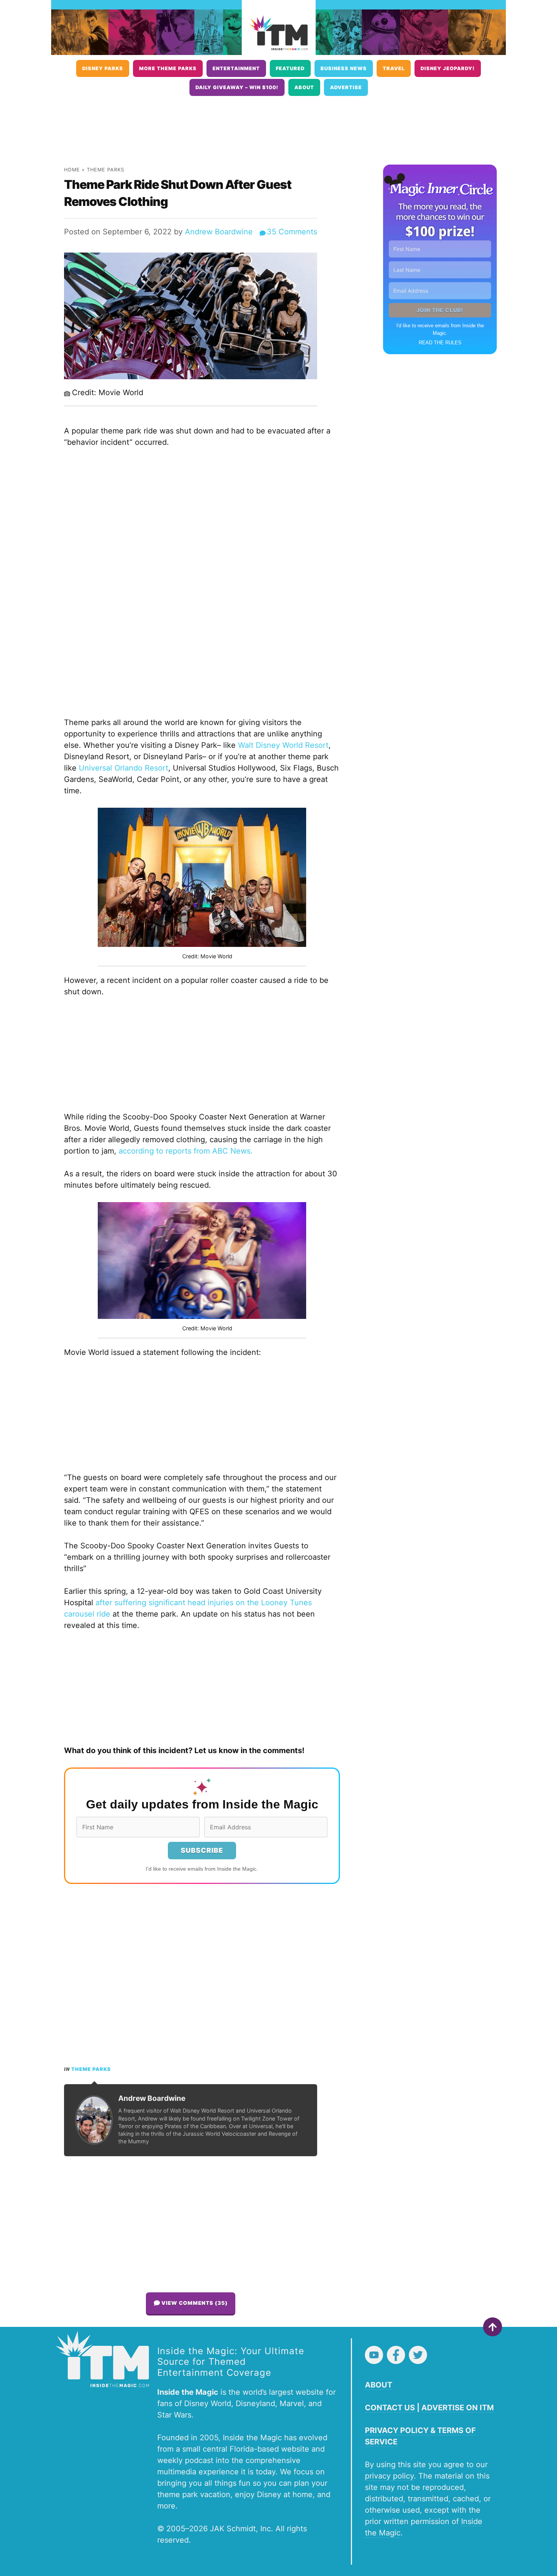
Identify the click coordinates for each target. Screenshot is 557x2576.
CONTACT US (390, 2408)
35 (292, 232)
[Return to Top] (493, 2327)
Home (72, 170)
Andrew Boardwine (219, 232)
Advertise (346, 87)
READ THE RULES (440, 343)
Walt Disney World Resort (283, 745)
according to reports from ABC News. (186, 1151)
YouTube (374, 2355)
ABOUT (379, 2385)
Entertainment (236, 68)
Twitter (418, 2355)
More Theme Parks (168, 68)
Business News (344, 68)
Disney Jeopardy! (448, 68)
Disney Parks (103, 68)
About (304, 87)
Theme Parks (106, 170)
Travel (394, 68)
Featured (290, 68)
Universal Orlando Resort (124, 768)
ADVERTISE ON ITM (458, 2408)
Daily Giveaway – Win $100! (237, 87)
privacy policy (389, 2476)
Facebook (396, 2355)
